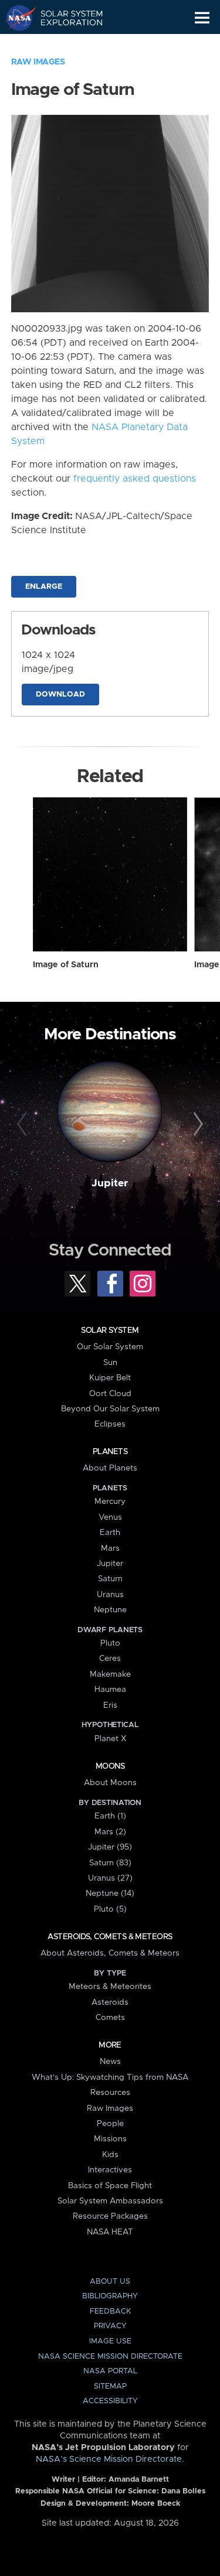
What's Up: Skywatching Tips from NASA (110, 2077)
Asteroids (110, 2002)
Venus (110, 1517)
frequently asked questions (135, 479)
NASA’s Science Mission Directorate (109, 2459)
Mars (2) (110, 1832)
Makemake (110, 1674)
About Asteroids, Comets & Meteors (110, 1953)
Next (197, 1124)
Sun (110, 1363)
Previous (23, 1124)
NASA (16, 18)
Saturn (110, 1579)
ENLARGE (44, 587)
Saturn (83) (110, 1863)
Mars (110, 1548)
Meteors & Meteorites (110, 1987)
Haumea (110, 1690)
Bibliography (110, 2296)
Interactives (110, 2170)
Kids (110, 2155)
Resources (110, 2093)
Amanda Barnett (139, 2480)
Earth (110, 1533)
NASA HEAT (110, 2232)
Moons (110, 1766)
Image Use (110, 2341)
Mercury (110, 1502)
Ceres (110, 1659)
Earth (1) (110, 1816)
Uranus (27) (110, 1878)
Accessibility (110, 2401)
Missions (110, 2139)
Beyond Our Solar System (110, 1409)
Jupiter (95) (110, 1847)
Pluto (110, 1643)
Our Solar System (110, 1347)
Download (60, 695)
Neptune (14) (110, 1893)
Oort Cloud (110, 1394)
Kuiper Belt (110, 1378)
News (110, 2062)
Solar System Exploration (65, 18)
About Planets (110, 1468)
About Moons (110, 1783)
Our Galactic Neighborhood (65, 45)
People (110, 2124)
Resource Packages (110, 2216)
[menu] (202, 18)
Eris (110, 1705)
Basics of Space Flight (110, 2186)
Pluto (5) (110, 1909)
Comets (110, 2018)
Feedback (110, 2311)
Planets (110, 1452)
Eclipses (110, 1424)
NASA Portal (110, 2371)
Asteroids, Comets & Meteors (110, 1937)
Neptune (110, 1610)
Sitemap (110, 2386)
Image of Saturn (66, 965)
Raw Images (38, 62)
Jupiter (110, 1183)
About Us (110, 2282)
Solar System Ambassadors (110, 2201)
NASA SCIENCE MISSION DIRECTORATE (110, 2357)
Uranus (110, 1595)
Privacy (110, 2326)
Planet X (110, 1739)
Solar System (110, 1330)
